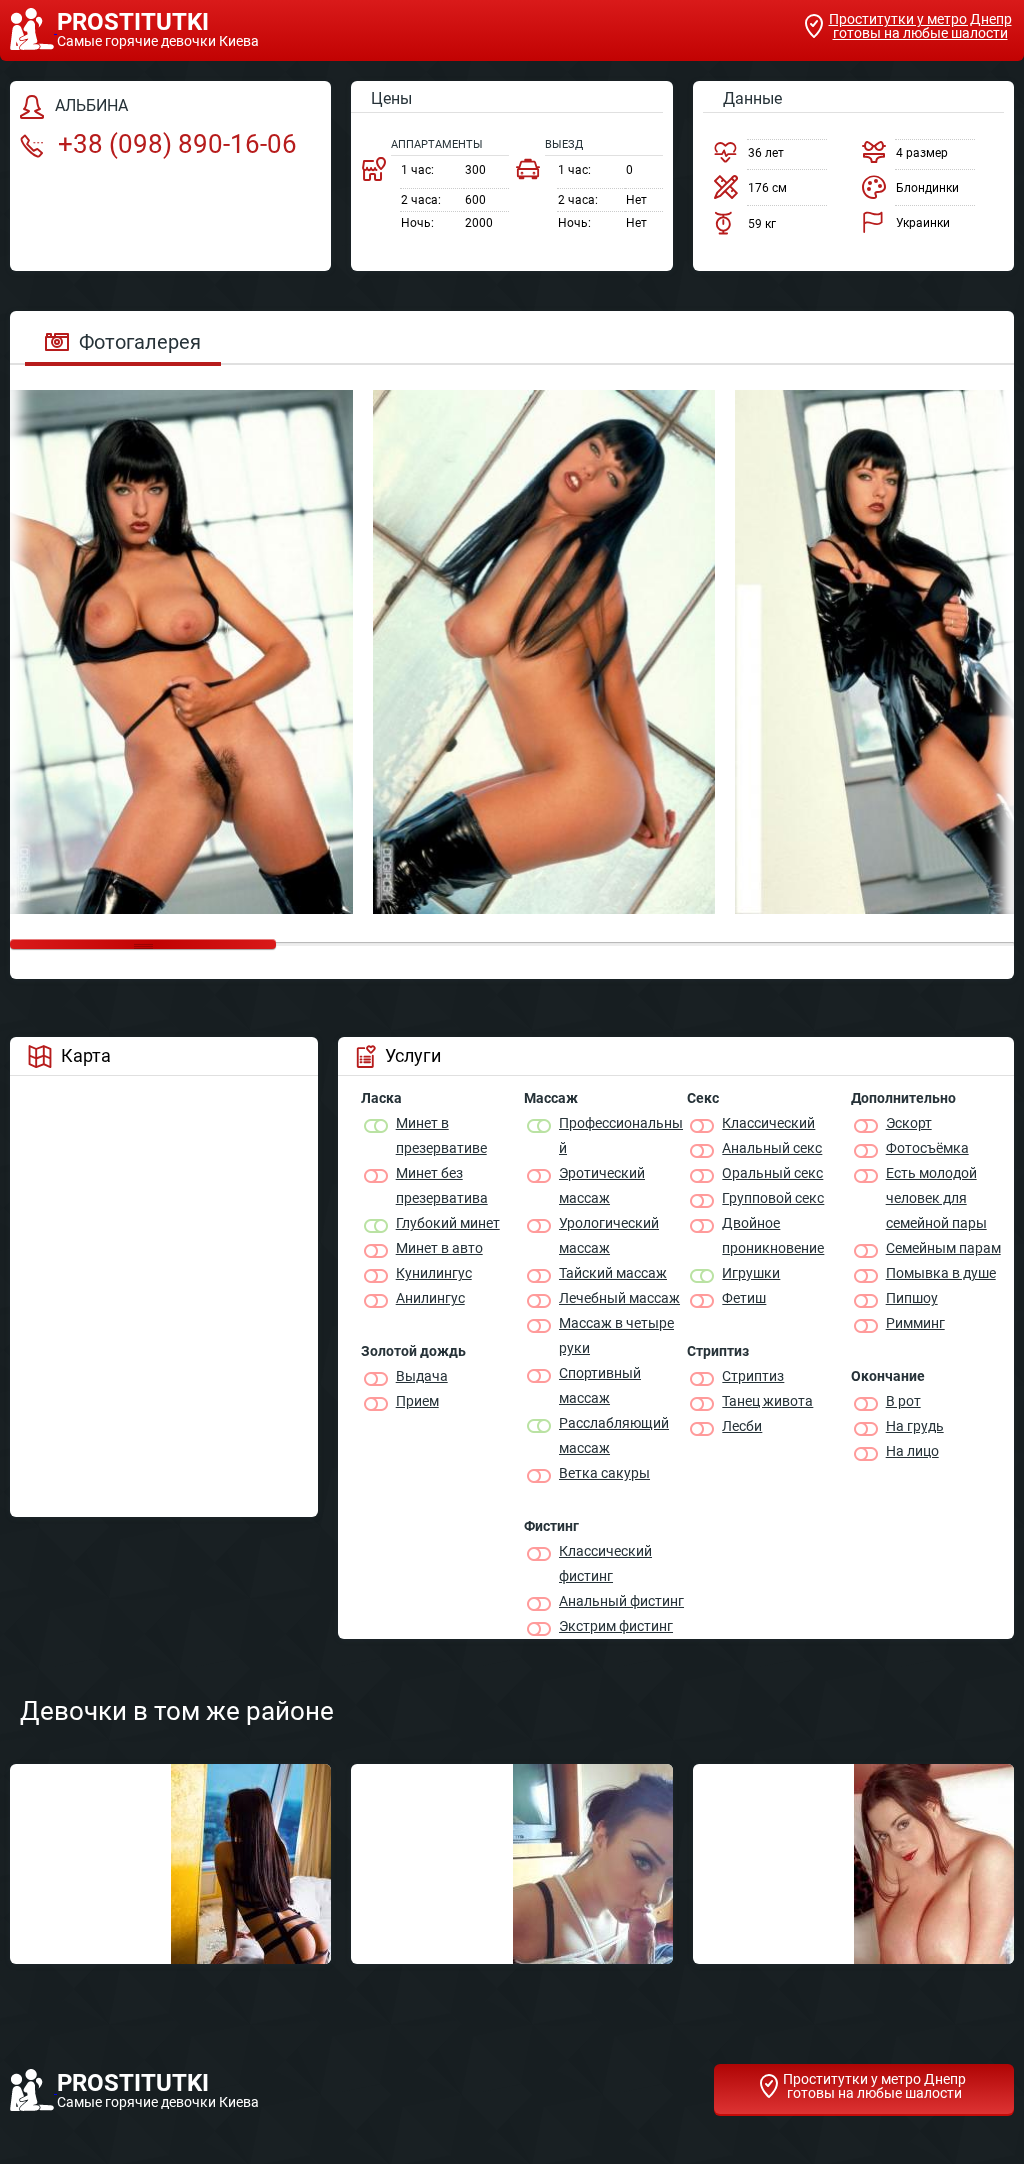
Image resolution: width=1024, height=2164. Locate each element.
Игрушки (751, 1273)
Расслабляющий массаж (614, 1435)
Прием (417, 1401)
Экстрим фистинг (616, 1626)
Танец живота (767, 1401)
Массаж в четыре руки (616, 1335)
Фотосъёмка (927, 1148)
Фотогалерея (140, 342)
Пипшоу (912, 1298)
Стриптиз (753, 1376)
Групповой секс (773, 1198)
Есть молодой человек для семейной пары (936, 1198)
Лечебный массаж (619, 1298)
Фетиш (744, 1298)
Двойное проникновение (773, 1235)
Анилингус (430, 1298)
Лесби (742, 1426)
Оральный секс (772, 1173)
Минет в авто (439, 1248)
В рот (903, 1401)
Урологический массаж (609, 1235)
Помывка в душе (941, 1273)
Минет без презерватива (442, 1185)
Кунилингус (434, 1273)
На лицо (912, 1451)
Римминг (915, 1323)
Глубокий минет (448, 1223)
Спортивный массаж (600, 1385)
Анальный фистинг (621, 1601)
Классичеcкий (768, 1123)
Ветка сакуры (604, 1473)
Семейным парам (943, 1248)
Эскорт (909, 1123)
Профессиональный (621, 1135)
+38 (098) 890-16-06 (174, 144)
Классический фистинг (605, 1563)
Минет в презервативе (441, 1135)
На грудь (915, 1426)
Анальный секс (772, 1148)
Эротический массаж (602, 1185)
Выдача (422, 1376)
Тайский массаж (613, 1273)
